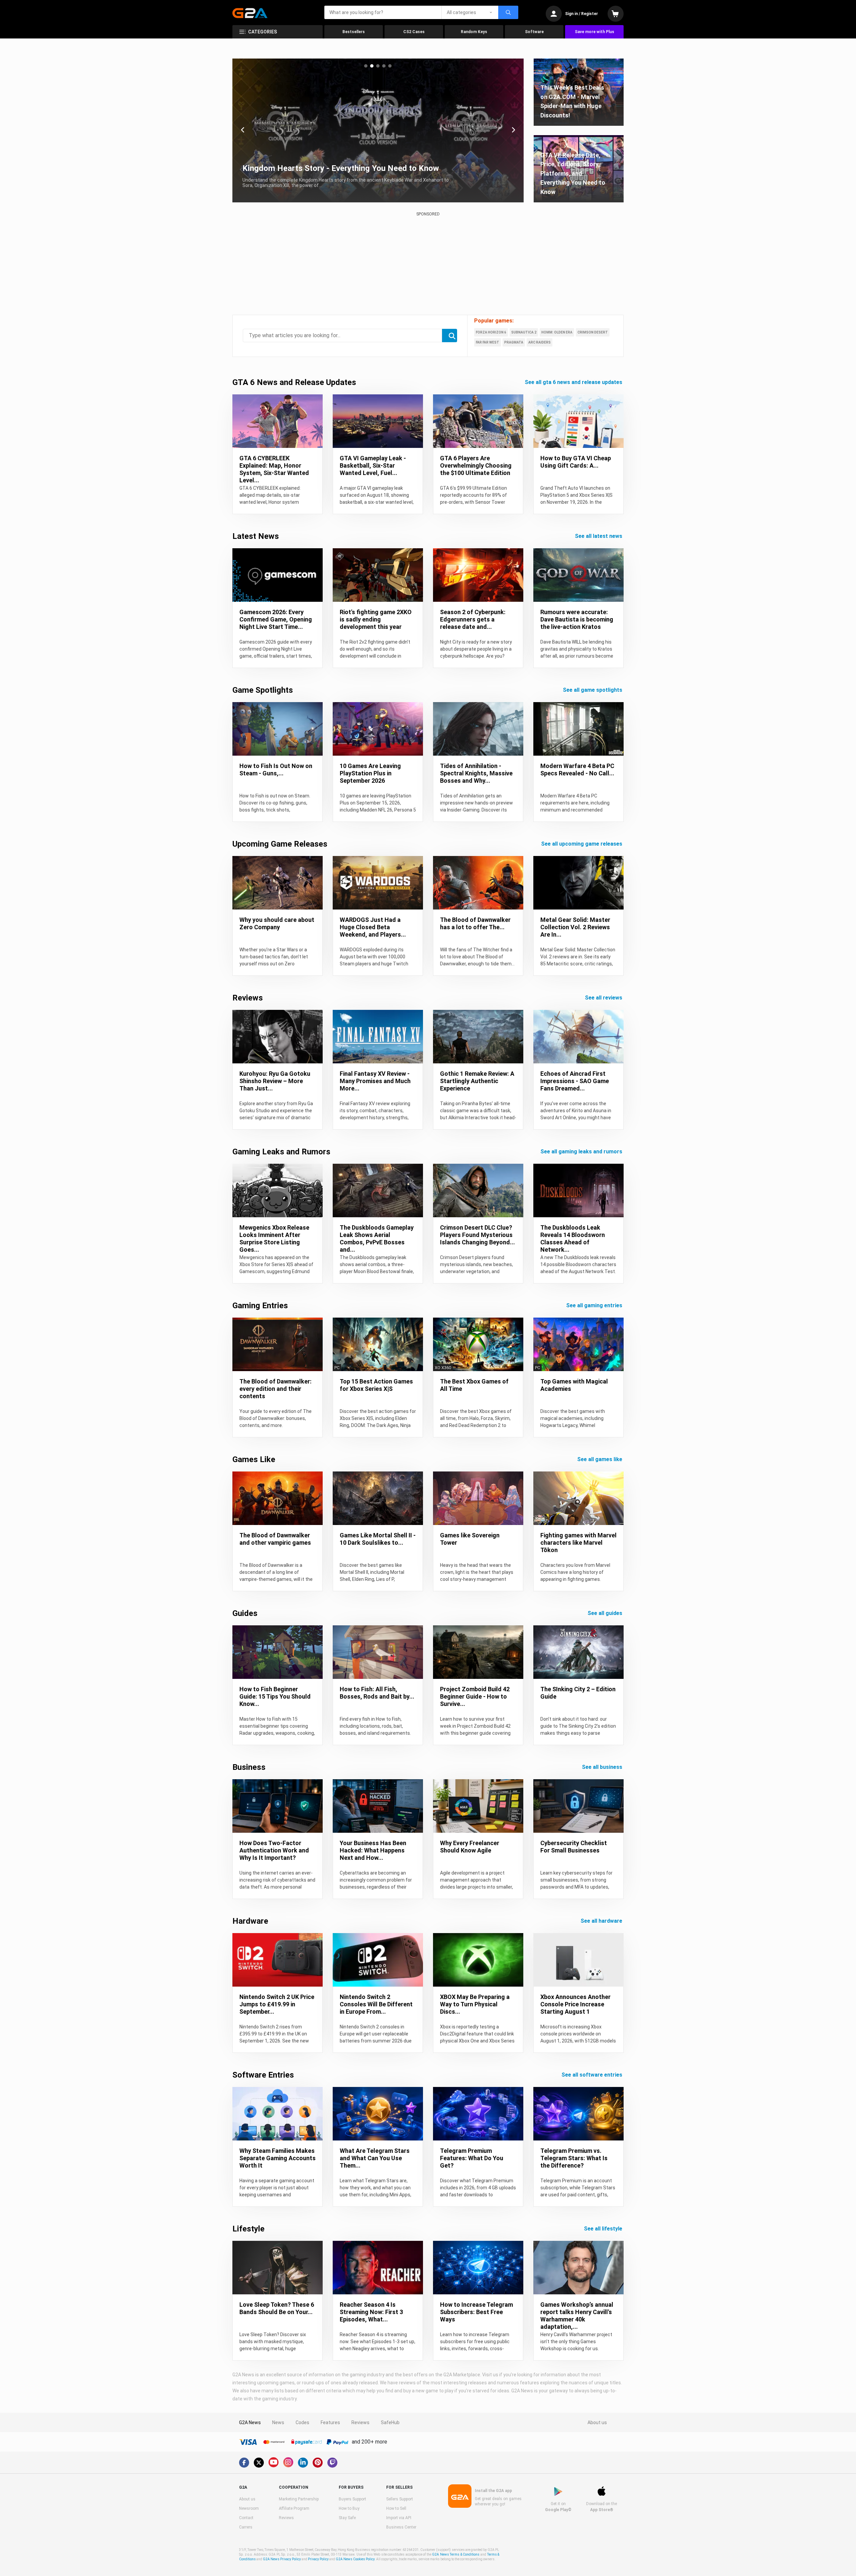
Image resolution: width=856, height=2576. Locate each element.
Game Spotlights (263, 690)
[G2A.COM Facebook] (244, 2463)
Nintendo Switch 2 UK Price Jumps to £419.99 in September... (277, 2004)
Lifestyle (248, 2229)
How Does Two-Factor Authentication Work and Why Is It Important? (274, 1850)
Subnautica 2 (524, 332)
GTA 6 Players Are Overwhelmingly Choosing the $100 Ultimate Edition (476, 465)
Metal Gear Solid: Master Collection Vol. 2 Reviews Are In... (575, 927)
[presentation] (243, 130)
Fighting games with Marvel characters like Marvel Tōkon (578, 1543)
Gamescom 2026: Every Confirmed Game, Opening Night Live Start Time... (276, 619)
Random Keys (474, 32)
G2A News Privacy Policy (282, 2559)
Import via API (399, 2518)
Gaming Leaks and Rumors (281, 1152)
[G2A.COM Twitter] (259, 2463)
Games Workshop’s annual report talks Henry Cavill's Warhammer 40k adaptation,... (577, 2316)
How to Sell (396, 2508)
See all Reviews (604, 998)
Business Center (401, 2527)
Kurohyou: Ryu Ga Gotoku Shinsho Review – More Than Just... (275, 1081)
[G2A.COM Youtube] (274, 2462)
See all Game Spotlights (593, 690)
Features (330, 2422)
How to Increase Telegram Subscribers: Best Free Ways (476, 2312)
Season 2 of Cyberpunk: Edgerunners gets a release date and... (473, 619)
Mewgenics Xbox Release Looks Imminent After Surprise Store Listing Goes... (274, 1238)
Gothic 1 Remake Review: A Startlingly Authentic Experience (477, 1081)
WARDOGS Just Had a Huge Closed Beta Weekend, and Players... (373, 927)
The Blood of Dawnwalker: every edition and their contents (276, 1389)
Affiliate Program (294, 2508)
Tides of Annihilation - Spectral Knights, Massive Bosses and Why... (476, 773)
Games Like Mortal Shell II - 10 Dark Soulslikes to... (378, 1539)
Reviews (248, 998)
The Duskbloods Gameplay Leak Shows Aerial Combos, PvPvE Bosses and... (377, 1238)
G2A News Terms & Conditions (456, 2554)
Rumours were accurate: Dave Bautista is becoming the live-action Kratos (577, 619)
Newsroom (249, 2508)
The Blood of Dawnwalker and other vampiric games (275, 1539)
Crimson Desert (593, 332)
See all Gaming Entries (595, 1305)
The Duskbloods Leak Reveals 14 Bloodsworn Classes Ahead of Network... (573, 1238)
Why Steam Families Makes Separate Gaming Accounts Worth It (278, 2158)
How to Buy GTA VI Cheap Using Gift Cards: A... (576, 462)
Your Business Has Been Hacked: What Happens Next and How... (373, 1850)
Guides (245, 1613)
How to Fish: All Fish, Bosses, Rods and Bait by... (377, 1693)
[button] (366, 66)
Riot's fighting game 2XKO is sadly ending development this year (376, 619)
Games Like (254, 1459)
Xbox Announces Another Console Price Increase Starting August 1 (575, 2004)
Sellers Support (400, 2499)
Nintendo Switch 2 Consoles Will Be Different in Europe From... (376, 2004)
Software (534, 32)
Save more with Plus (595, 32)
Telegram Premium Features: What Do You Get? (472, 2158)
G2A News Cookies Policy (355, 2559)
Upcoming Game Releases (280, 844)
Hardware (250, 1921)
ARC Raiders (540, 342)
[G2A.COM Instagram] (288, 2462)
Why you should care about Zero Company (277, 923)
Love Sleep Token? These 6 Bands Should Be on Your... (277, 2308)
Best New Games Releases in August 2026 (320, 168)
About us (597, 2422)
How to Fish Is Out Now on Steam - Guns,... (276, 770)
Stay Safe (347, 2518)
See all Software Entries (593, 2075)
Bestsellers (354, 32)
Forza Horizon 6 (491, 332)
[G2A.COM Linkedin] (303, 2463)
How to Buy (349, 2508)
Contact (246, 2518)
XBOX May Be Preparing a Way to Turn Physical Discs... (475, 2004)
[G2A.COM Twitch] (332, 2463)
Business (249, 1767)
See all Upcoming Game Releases (582, 844)
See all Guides (606, 1613)
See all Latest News (599, 536)
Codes (302, 2422)
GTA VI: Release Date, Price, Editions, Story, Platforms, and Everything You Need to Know (573, 173)
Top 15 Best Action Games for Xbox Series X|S (376, 1385)
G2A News (250, 2422)
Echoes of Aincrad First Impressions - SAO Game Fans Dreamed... (575, 1081)
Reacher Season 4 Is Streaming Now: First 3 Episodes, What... (371, 2312)
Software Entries (263, 2075)
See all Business (603, 1767)
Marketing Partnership (299, 2499)
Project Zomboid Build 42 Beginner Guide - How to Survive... (475, 1696)
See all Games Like (600, 1459)
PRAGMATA (514, 342)
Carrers (246, 2527)
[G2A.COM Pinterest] (318, 2463)
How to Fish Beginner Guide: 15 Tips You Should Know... (275, 1696)
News (278, 2422)
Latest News (256, 536)
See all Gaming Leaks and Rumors (582, 1152)
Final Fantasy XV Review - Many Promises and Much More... (375, 1081)
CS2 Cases (414, 32)
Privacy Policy (318, 2559)
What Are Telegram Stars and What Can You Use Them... (375, 2158)
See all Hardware (602, 1921)
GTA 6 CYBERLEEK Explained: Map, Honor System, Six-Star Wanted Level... (274, 469)
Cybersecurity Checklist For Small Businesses (574, 1847)
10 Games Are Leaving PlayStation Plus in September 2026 (370, 773)
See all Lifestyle (604, 2229)
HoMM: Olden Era (557, 332)
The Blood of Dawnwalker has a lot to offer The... (475, 923)
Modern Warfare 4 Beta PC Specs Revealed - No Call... (577, 770)
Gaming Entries (260, 1306)
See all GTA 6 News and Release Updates (574, 382)
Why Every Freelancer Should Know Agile (470, 1847)
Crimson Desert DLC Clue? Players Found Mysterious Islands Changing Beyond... (477, 1235)
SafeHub (390, 2422)
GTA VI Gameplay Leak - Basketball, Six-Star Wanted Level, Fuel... (373, 465)
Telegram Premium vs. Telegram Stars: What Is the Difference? (574, 2158)
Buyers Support (352, 2499)
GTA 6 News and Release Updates (294, 382)
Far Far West (488, 342)
